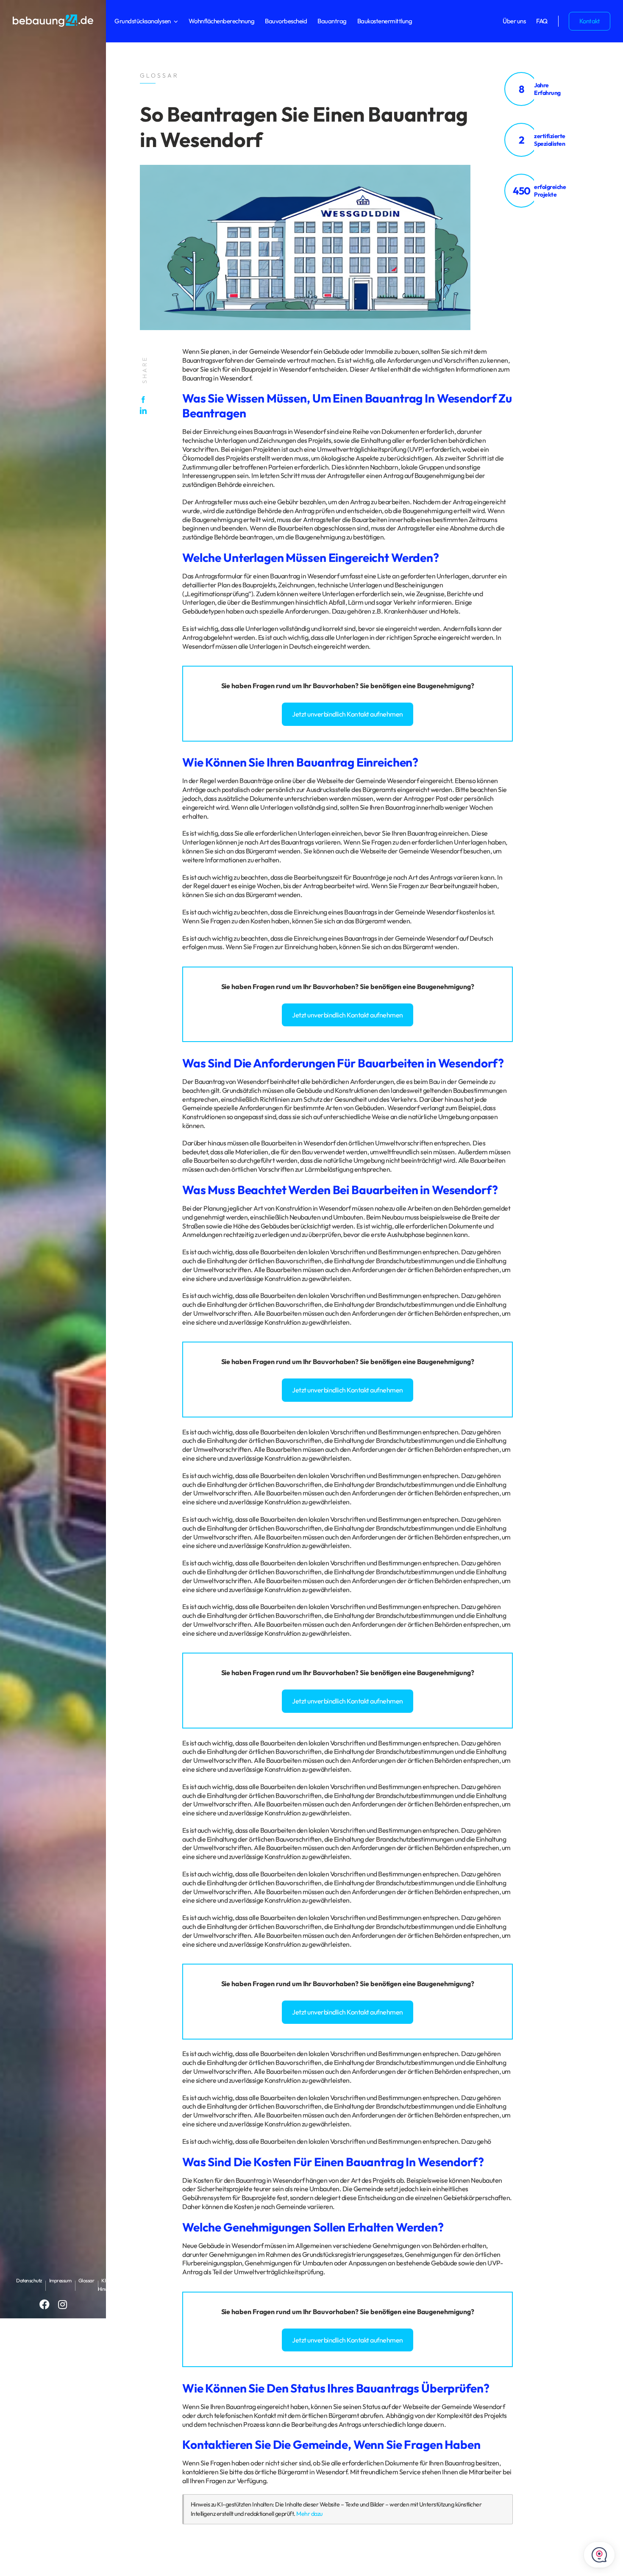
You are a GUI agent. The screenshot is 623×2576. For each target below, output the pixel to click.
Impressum (60, 2280)
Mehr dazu (309, 2514)
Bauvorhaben (334, 686)
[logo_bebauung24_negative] (53, 17)
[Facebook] (145, 400)
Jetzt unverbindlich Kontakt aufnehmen (348, 714)
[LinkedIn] (145, 411)
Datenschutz (29, 2280)
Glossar (86, 2280)
